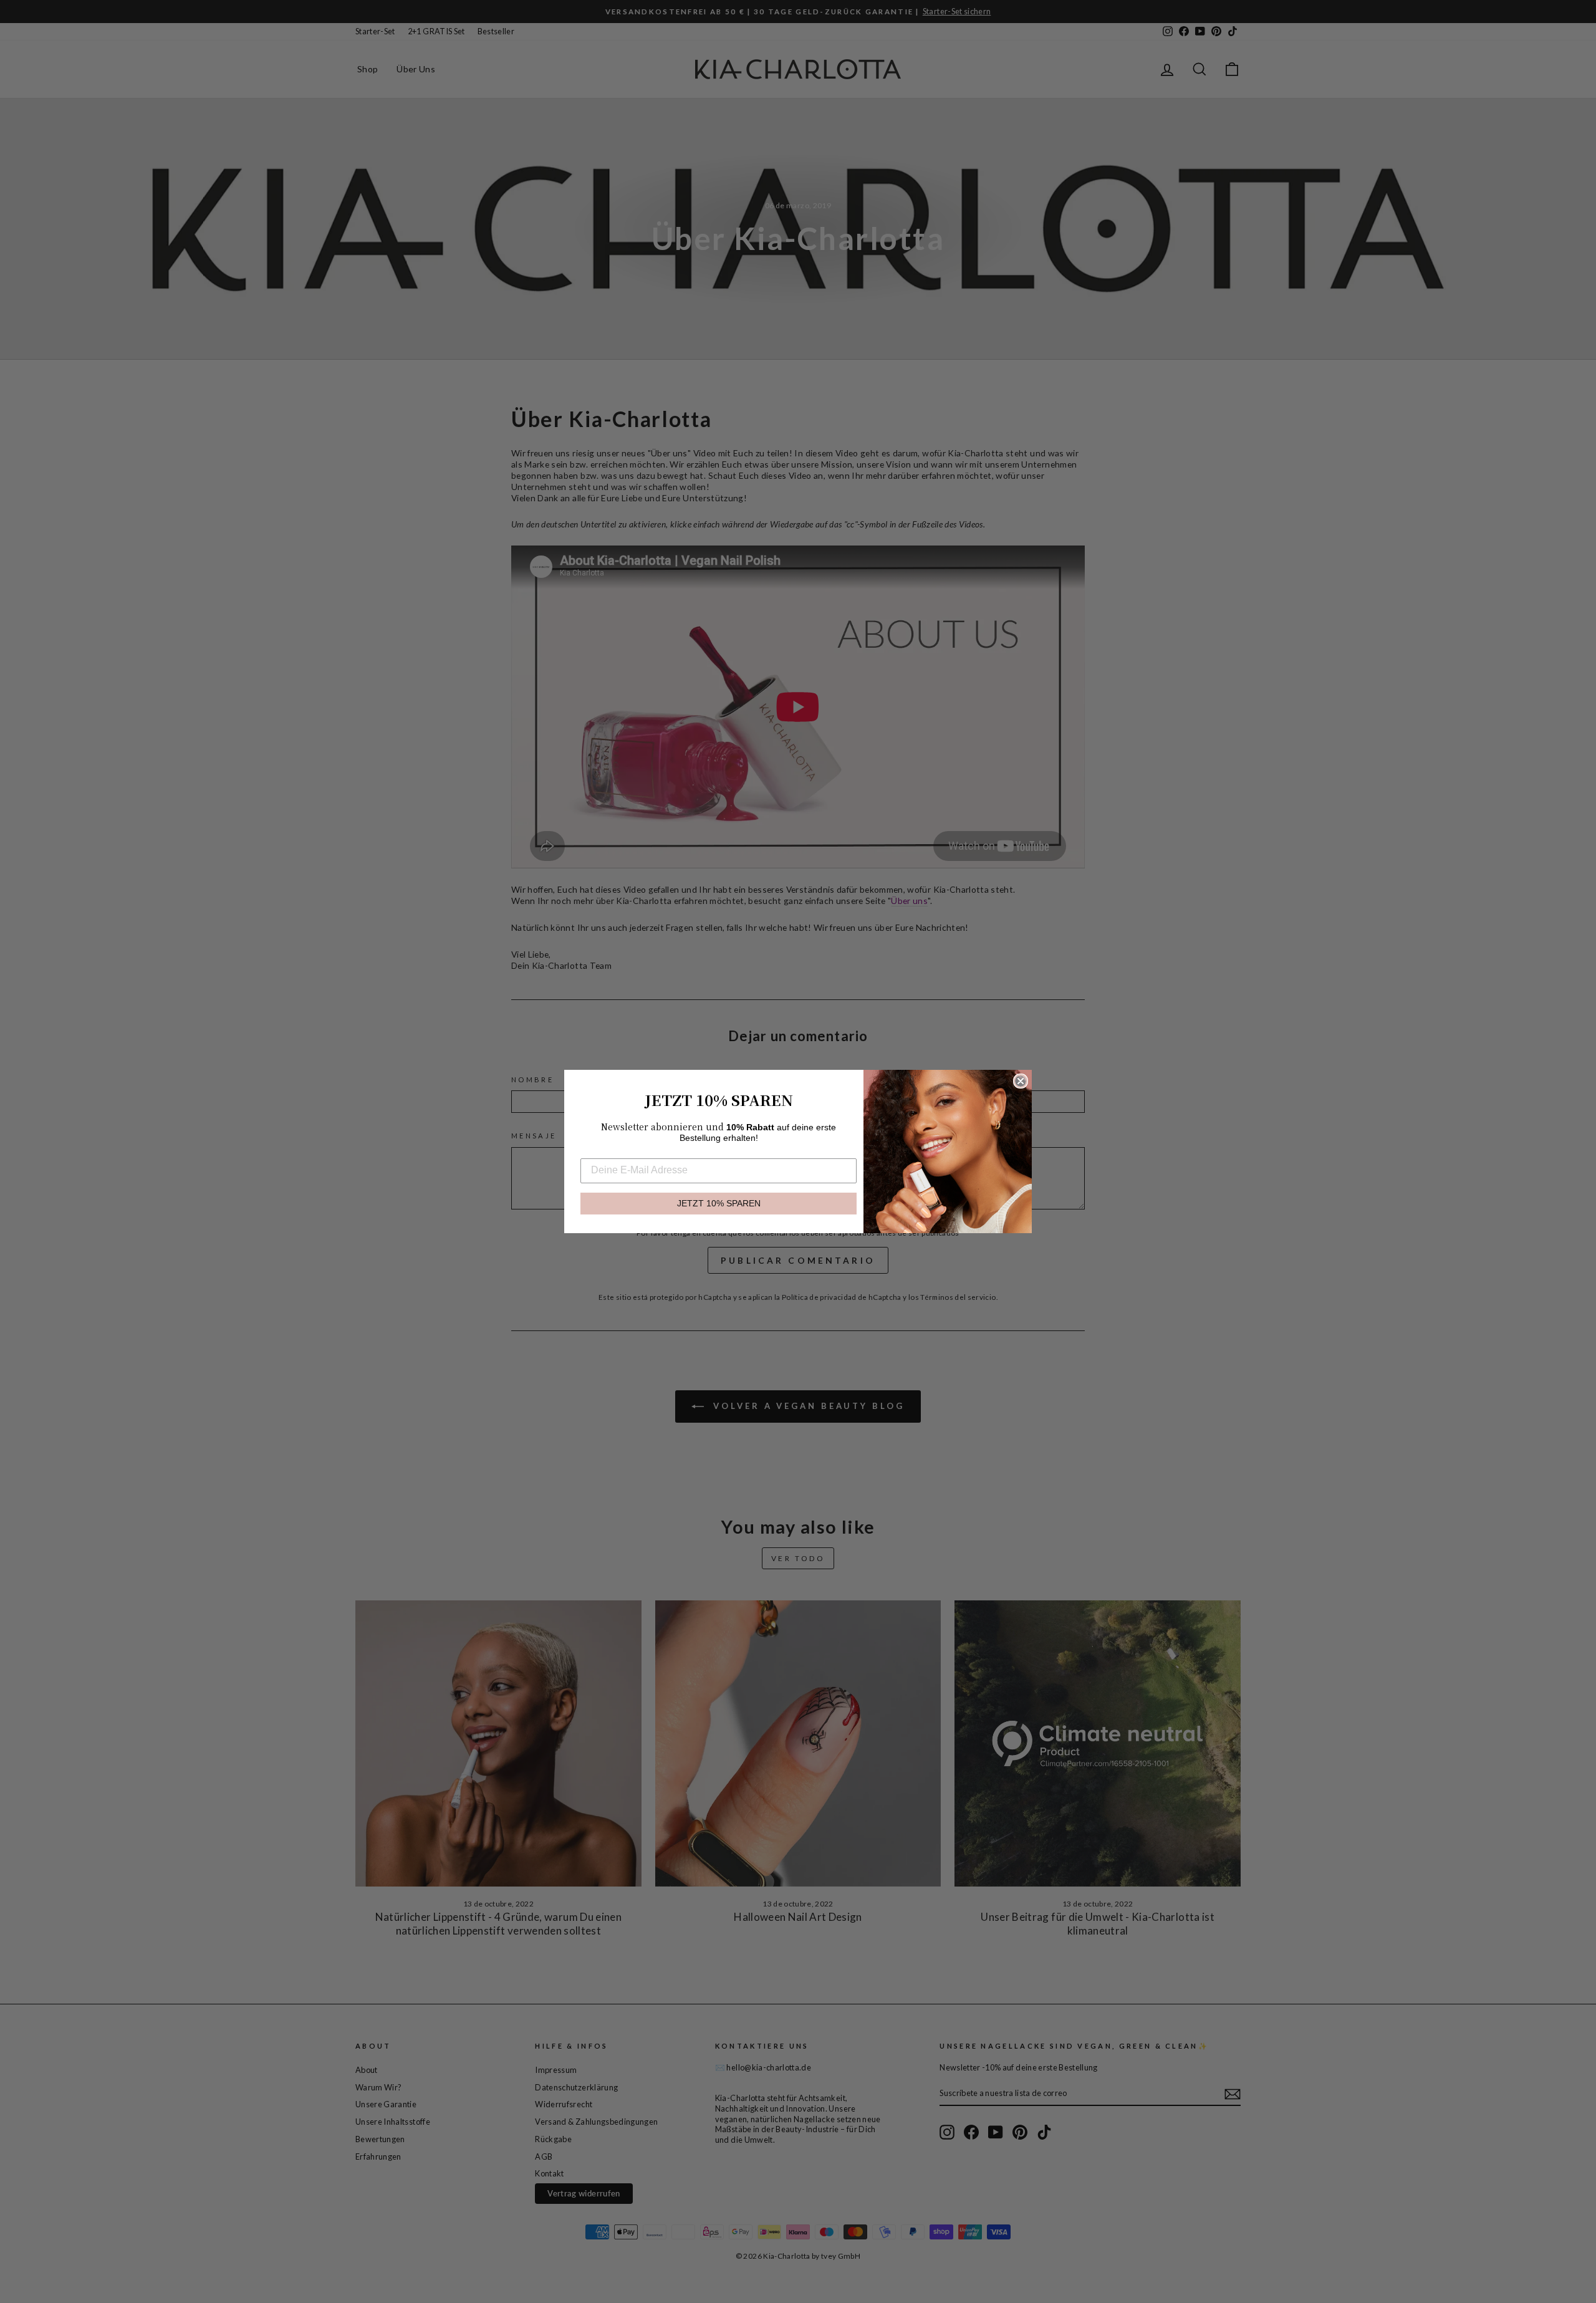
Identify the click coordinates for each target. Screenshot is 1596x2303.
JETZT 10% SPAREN (719, 1204)
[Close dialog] (1021, 1081)
